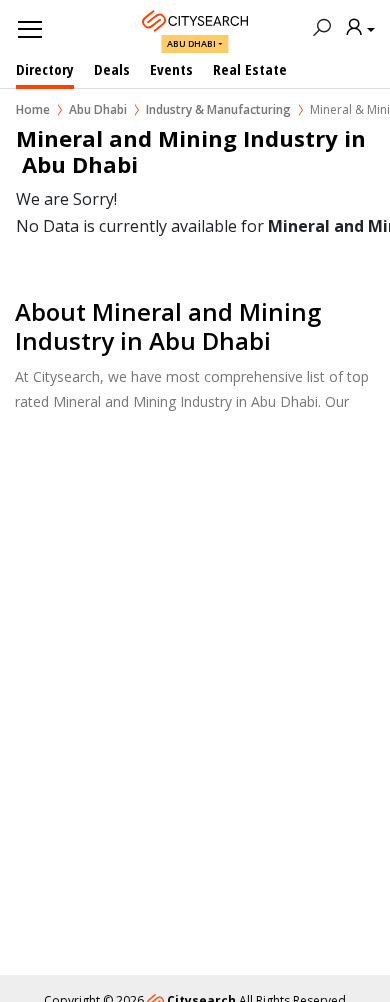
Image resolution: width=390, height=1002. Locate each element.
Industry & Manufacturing (218, 109)
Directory (45, 69)
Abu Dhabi (191, 43)
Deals (112, 69)
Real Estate (250, 69)
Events (171, 69)
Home (33, 109)
